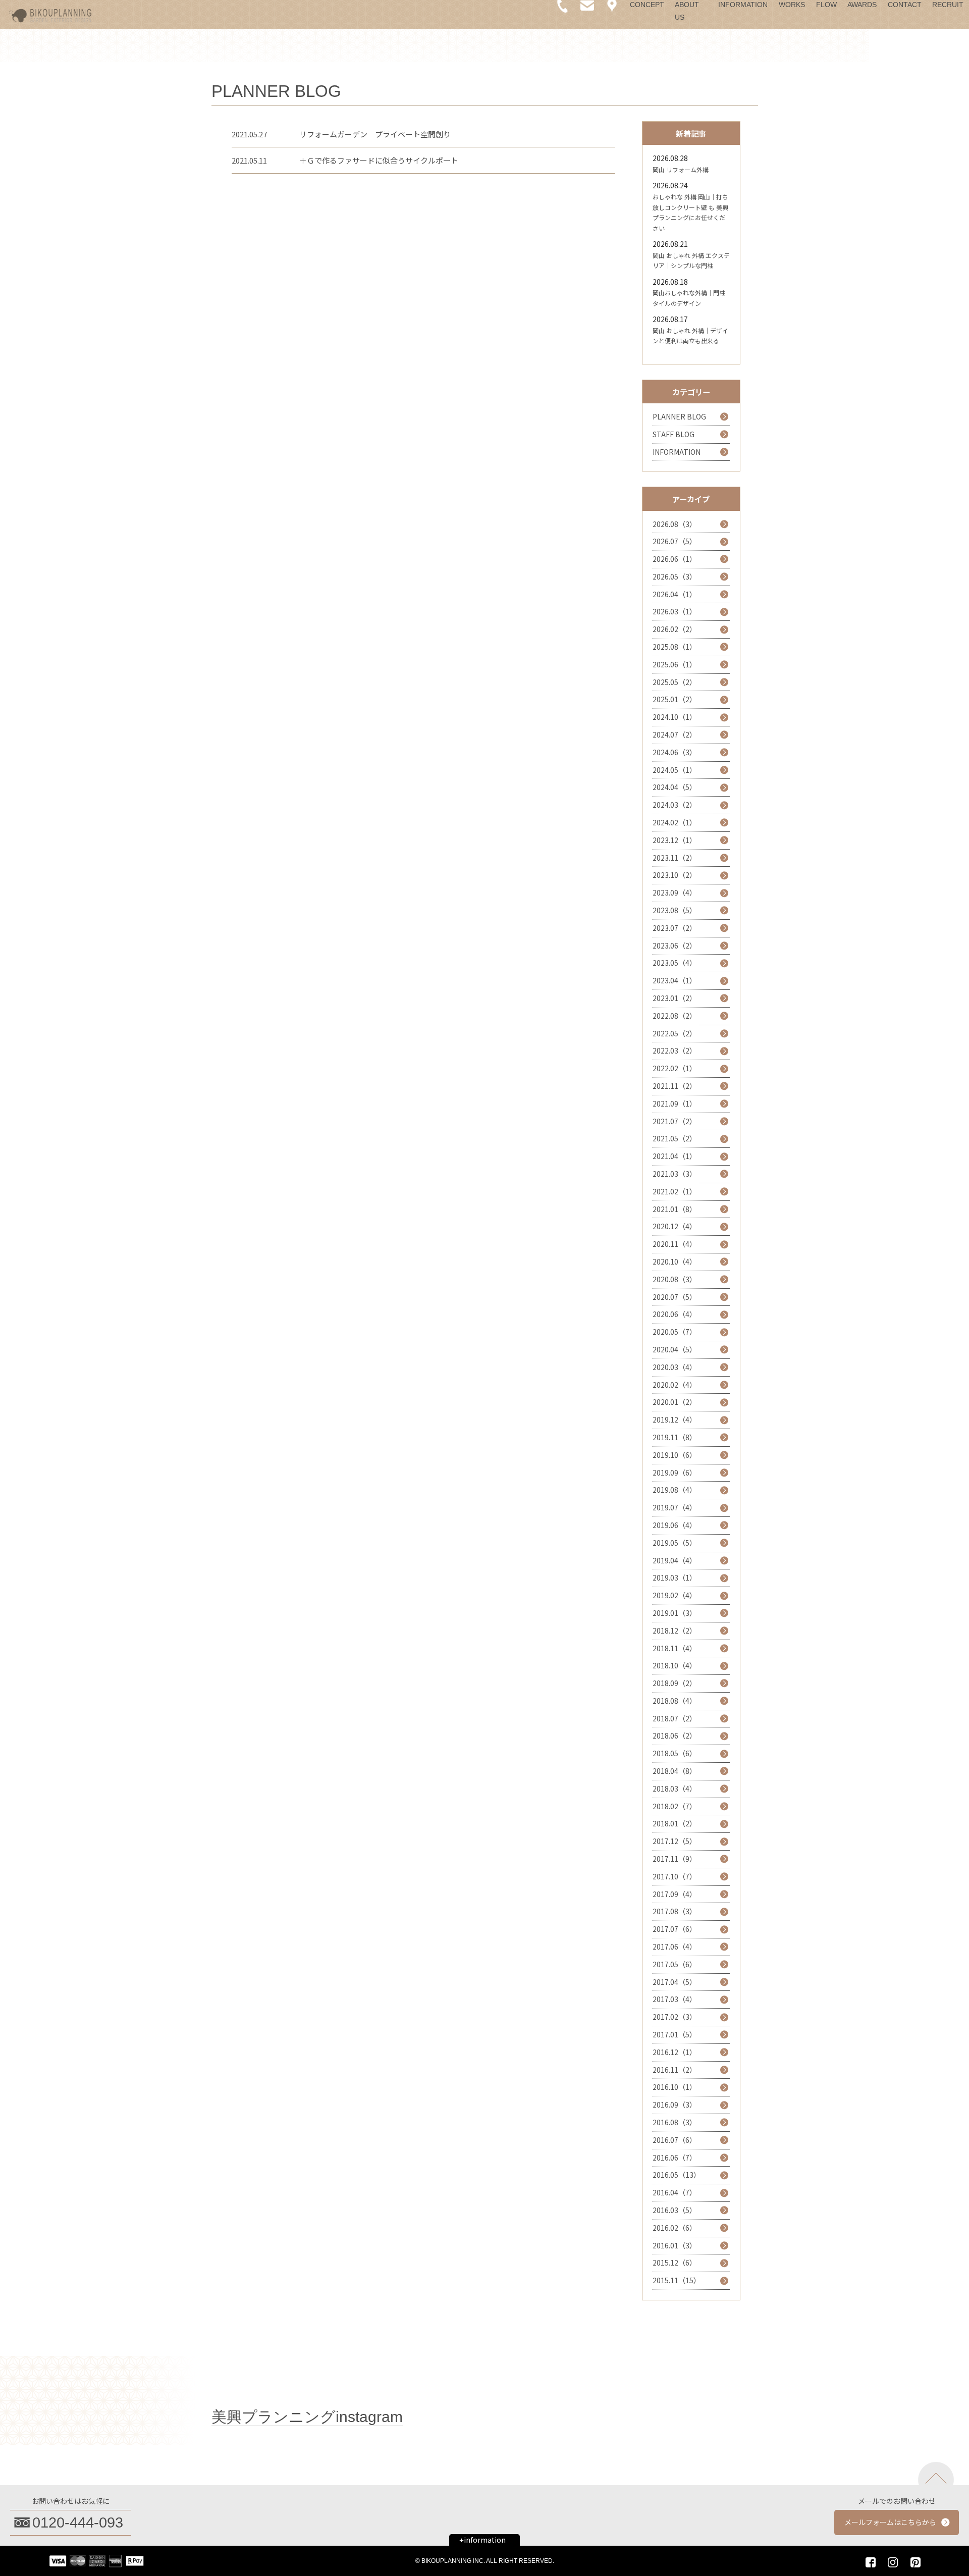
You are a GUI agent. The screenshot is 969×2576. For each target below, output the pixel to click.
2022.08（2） (675, 1016)
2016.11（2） (675, 2070)
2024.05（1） (675, 770)
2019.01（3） (675, 1613)
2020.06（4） (675, 1314)
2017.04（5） (675, 1982)
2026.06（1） (675, 559)
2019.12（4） (675, 1420)
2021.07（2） (675, 1121)
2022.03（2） (675, 1050)
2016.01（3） (675, 2245)
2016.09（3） (675, 2105)
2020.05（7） (675, 1332)
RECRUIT (948, 5)
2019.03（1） (675, 1578)
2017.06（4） (675, 1947)
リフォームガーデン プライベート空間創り (375, 134)
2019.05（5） (675, 1543)
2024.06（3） (675, 752)
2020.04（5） (675, 1349)
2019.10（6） (675, 1455)
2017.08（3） (675, 1911)
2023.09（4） (675, 892)
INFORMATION (743, 5)
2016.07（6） (675, 2140)
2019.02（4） (675, 1595)
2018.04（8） (675, 1771)
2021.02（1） (675, 1191)
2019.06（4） (675, 1525)
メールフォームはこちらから (890, 2522)
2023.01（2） (675, 998)
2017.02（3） (675, 2017)
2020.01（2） (675, 1402)
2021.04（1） (675, 1156)
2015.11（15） (677, 2280)
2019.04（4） (675, 1560)
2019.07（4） (675, 1507)
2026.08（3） (675, 524)
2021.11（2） (675, 1086)
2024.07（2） (675, 734)
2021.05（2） (675, 1138)
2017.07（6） (675, 1929)
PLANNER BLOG (679, 416)
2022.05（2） (675, 1033)
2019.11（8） (675, 1437)
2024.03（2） (675, 805)
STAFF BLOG (674, 434)
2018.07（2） (675, 1718)
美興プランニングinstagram (307, 2417)
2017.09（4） (675, 1894)
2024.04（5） (675, 787)
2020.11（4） (675, 1244)
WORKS (792, 5)
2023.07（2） (675, 928)
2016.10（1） (675, 2087)
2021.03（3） (675, 1174)
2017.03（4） (675, 1999)
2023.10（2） (675, 875)
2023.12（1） (675, 840)
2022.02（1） (675, 1068)
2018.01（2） (675, 1823)
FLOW (826, 5)
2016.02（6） (675, 2228)
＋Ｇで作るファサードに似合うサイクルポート (379, 160)
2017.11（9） (675, 1859)
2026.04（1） (675, 594)
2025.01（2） (675, 699)
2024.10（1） (675, 717)
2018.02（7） (675, 1806)
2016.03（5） (675, 2210)
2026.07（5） (675, 541)
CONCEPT (647, 5)
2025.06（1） (675, 664)
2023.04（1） (675, 980)
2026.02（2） (675, 629)
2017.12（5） (675, 1841)
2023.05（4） (675, 963)
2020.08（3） (675, 1279)
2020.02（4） (675, 1385)
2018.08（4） (675, 1701)
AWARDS (862, 5)
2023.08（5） (675, 910)
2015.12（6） (675, 2263)
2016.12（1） (675, 2052)
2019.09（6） (675, 1473)
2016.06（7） (675, 2158)
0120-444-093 (78, 2522)
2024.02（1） (675, 822)
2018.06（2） (675, 1736)
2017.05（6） (675, 1964)
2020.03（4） (675, 1367)
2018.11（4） (675, 1648)
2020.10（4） (675, 1261)
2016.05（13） (677, 2175)
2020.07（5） (675, 1297)
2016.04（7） (675, 2192)
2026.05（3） (675, 576)
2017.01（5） (675, 2034)
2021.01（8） (675, 1209)
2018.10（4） (675, 1665)
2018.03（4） (675, 1789)
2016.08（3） (675, 2122)
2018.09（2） (675, 1683)
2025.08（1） (675, 647)
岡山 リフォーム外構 (681, 169)
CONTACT (905, 5)
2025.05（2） (675, 682)
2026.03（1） (675, 611)
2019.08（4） (675, 1490)
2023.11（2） (675, 858)
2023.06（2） (675, 945)
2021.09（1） (675, 1103)
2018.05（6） (675, 1753)
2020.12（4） (675, 1226)
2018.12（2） (675, 1631)
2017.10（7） (675, 1876)
